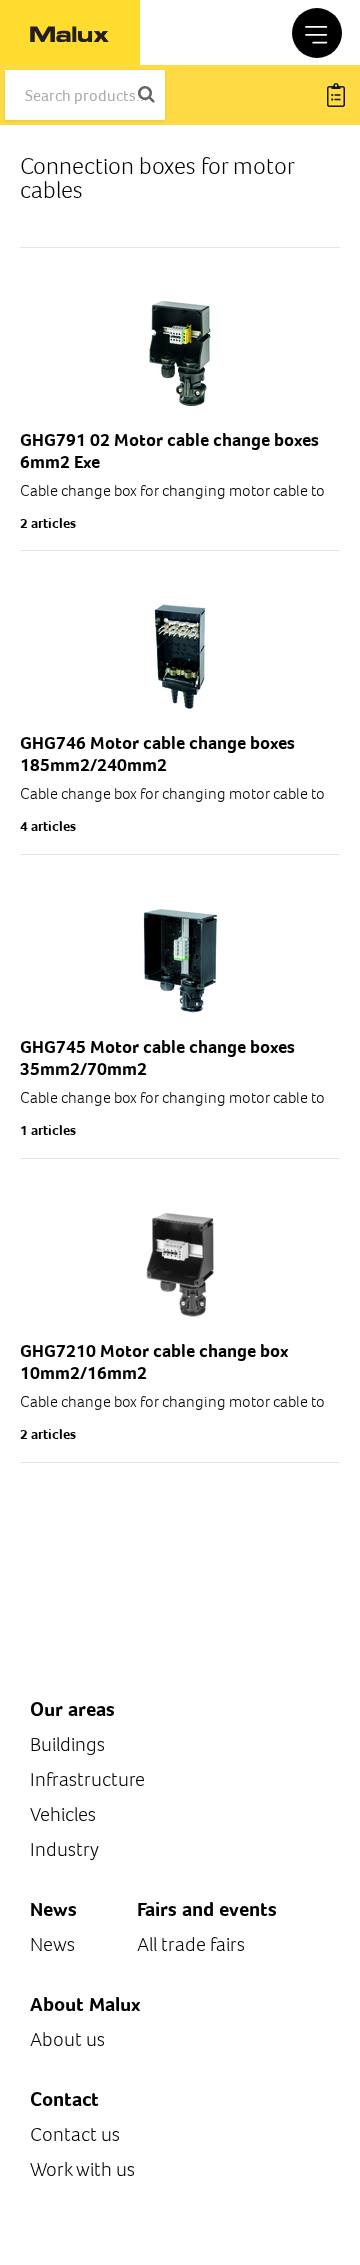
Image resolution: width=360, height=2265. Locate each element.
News (52, 1944)
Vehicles (63, 1814)
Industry (64, 1849)
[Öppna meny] (317, 33)
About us (67, 2039)
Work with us (82, 2169)
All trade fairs (191, 1944)
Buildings (67, 1744)
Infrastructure (87, 1779)
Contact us (75, 2134)
